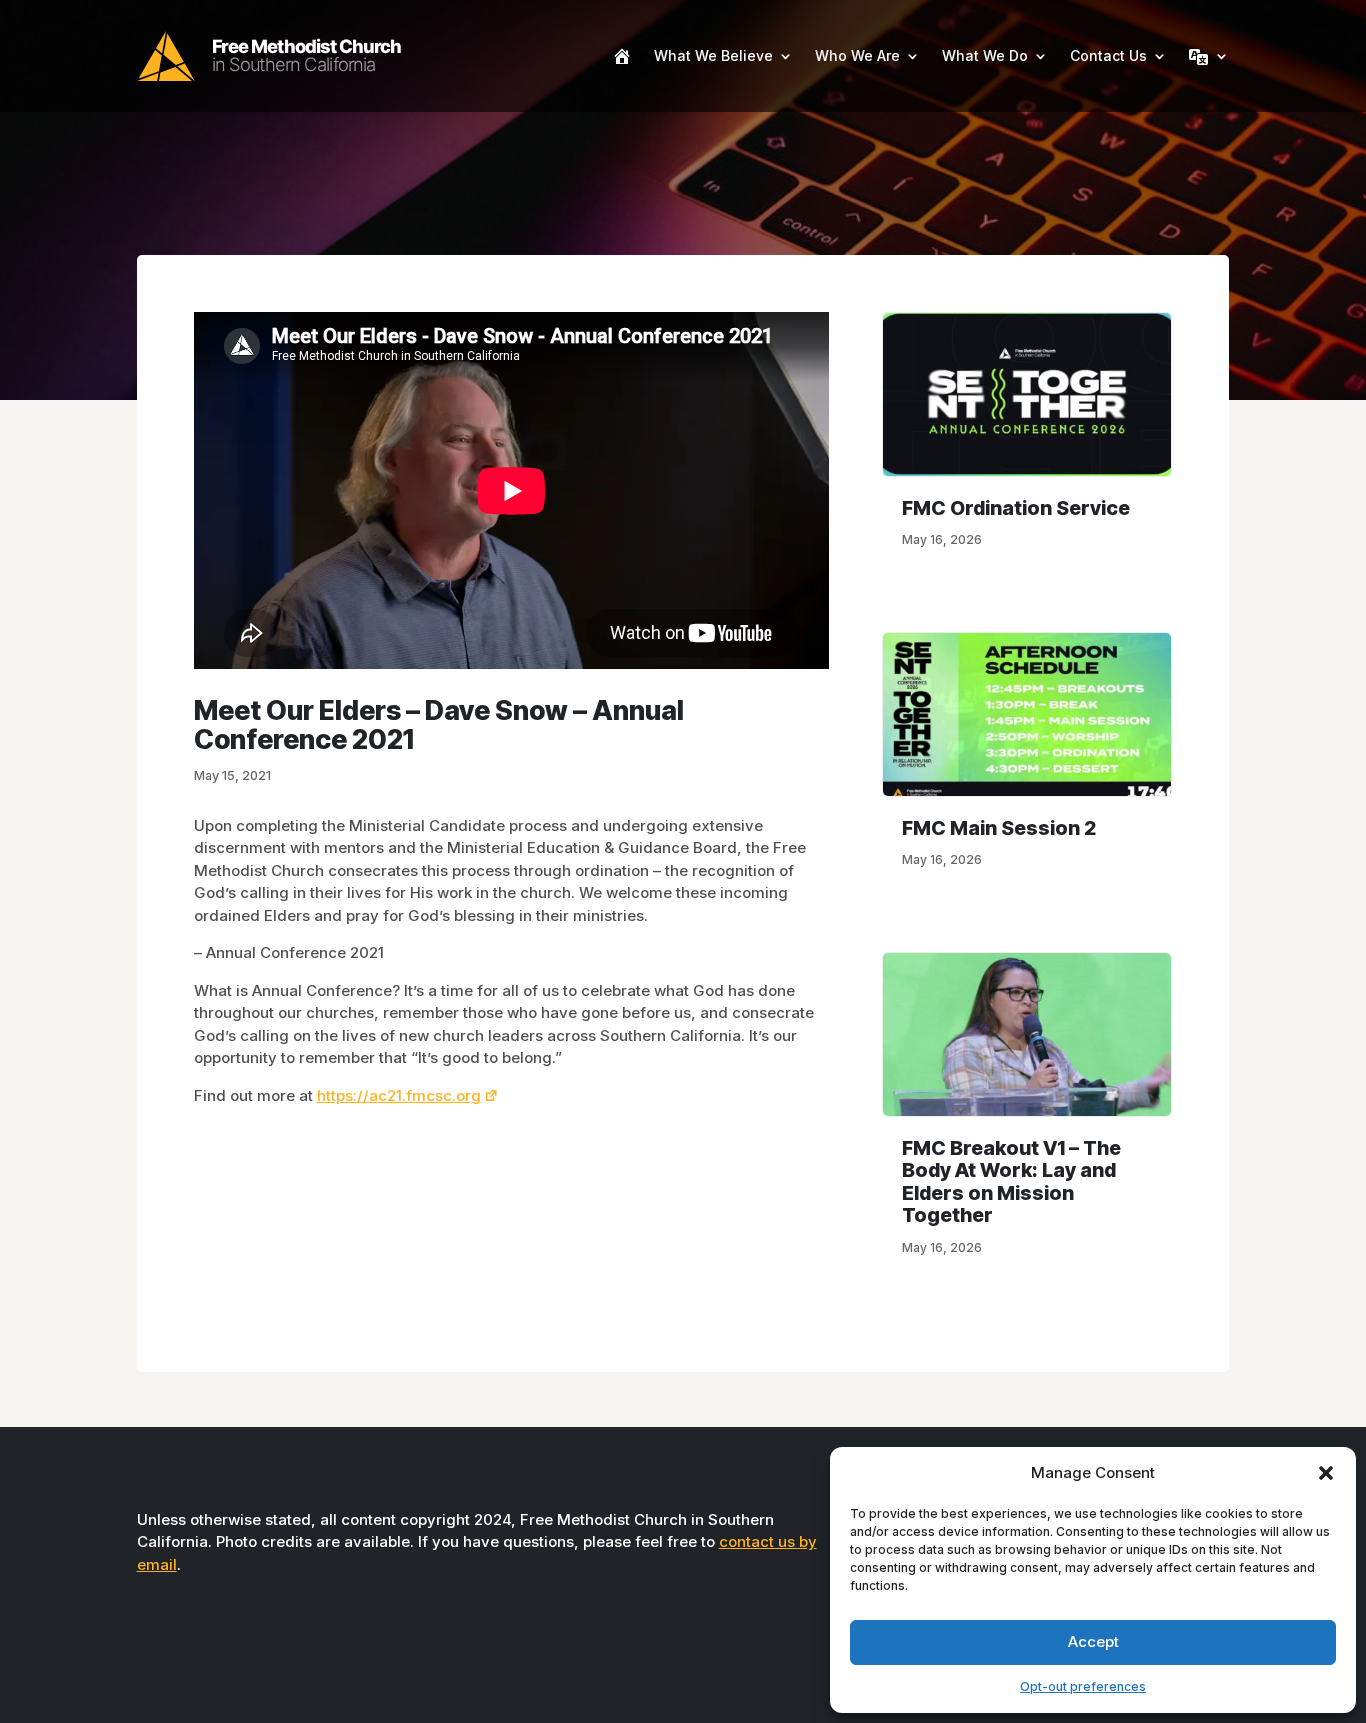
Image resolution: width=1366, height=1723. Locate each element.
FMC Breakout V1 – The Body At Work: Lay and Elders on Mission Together (1011, 1181)
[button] (1326, 1473)
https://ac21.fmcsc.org (399, 1095)
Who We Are (857, 55)
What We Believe (713, 55)
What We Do (985, 55)
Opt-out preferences (1083, 1686)
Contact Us (1108, 55)
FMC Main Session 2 (999, 828)
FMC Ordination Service (1016, 508)
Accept (1093, 1641)
